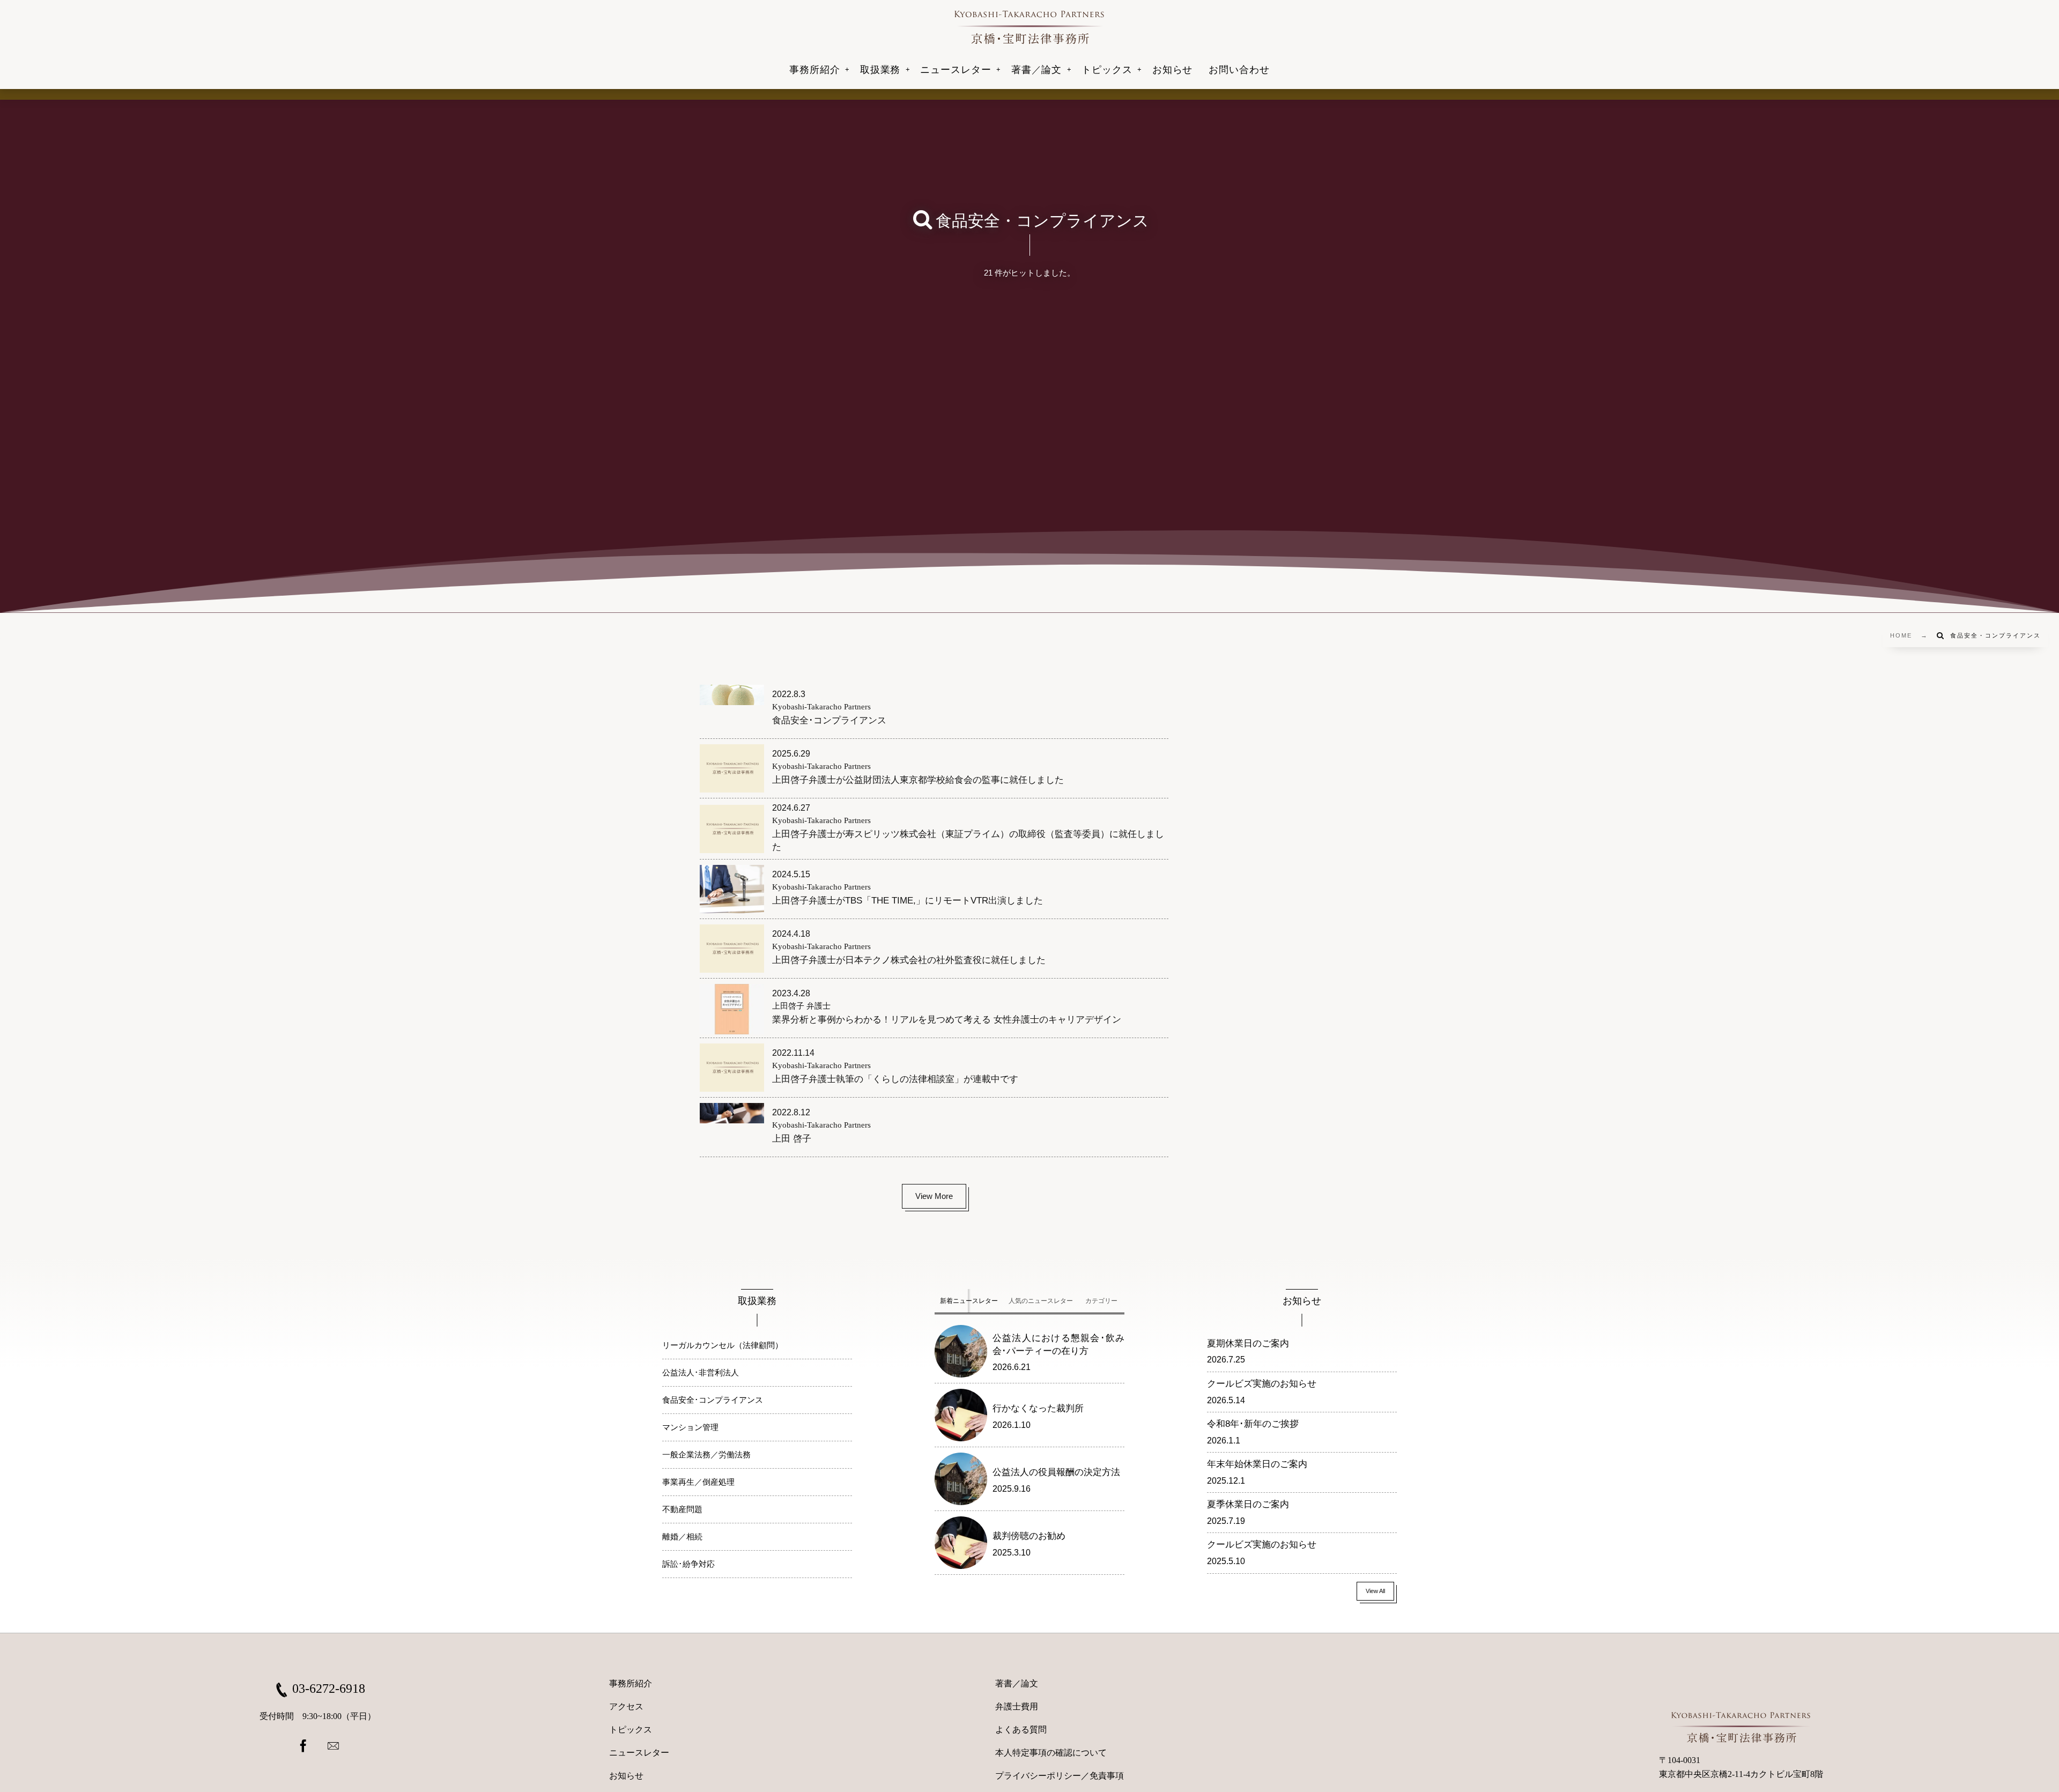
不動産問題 (682, 1509)
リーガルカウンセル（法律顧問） (723, 1345)
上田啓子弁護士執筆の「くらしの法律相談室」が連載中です (895, 1079)
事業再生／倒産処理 (698, 1482)
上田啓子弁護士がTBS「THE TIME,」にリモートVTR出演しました (908, 901)
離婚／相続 (682, 1536)
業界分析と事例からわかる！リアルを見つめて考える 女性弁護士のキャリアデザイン (947, 1020)
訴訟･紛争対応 (688, 1564)
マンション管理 (690, 1427)
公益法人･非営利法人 (701, 1372)
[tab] (969, 1301)
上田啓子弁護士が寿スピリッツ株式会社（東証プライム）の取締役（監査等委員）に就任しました (968, 841)
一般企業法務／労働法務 (706, 1454)
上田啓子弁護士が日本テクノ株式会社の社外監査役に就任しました (909, 960)
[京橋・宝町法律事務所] (1029, 27)
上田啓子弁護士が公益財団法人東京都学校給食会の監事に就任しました (918, 780)
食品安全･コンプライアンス (829, 720)
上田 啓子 (792, 1139)
